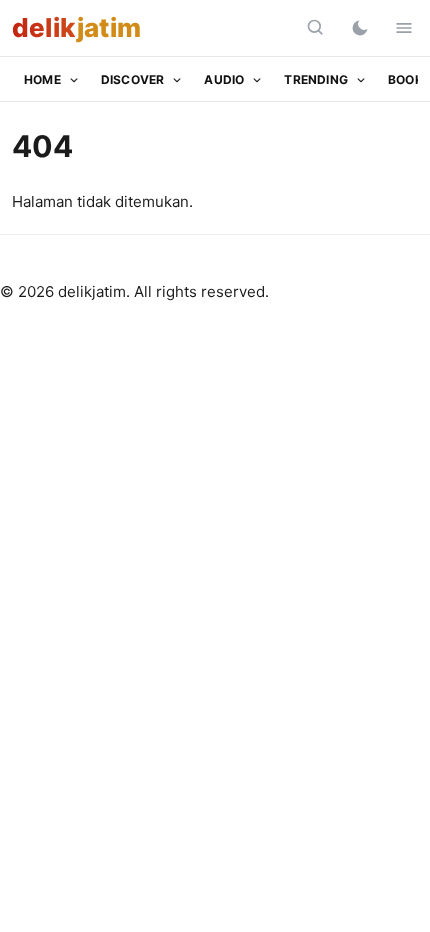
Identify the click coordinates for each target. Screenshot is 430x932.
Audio (224, 79)
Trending (316, 79)
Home (42, 79)
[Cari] (316, 28)
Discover (133, 79)
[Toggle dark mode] (360, 28)
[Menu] (404, 28)
